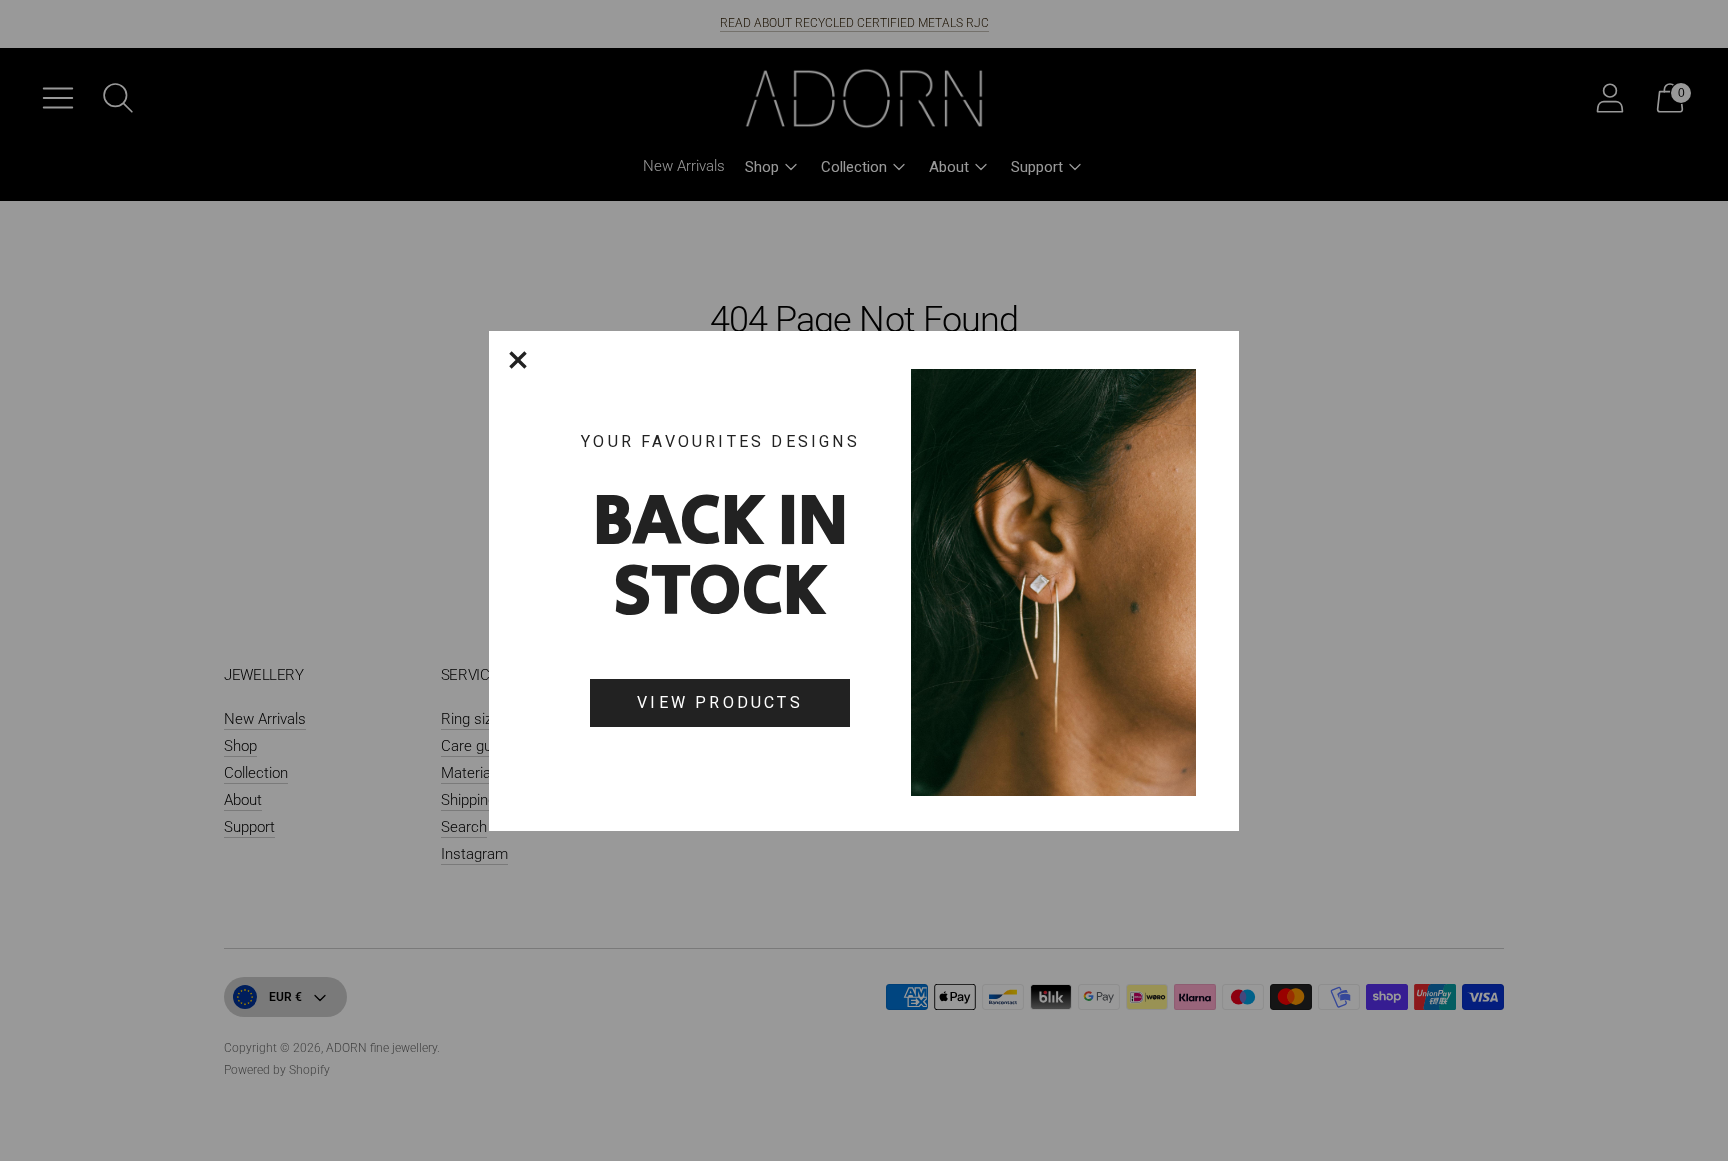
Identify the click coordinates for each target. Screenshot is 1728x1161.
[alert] (864, 581)
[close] (518, 360)
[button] (518, 360)
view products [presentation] (720, 702)
